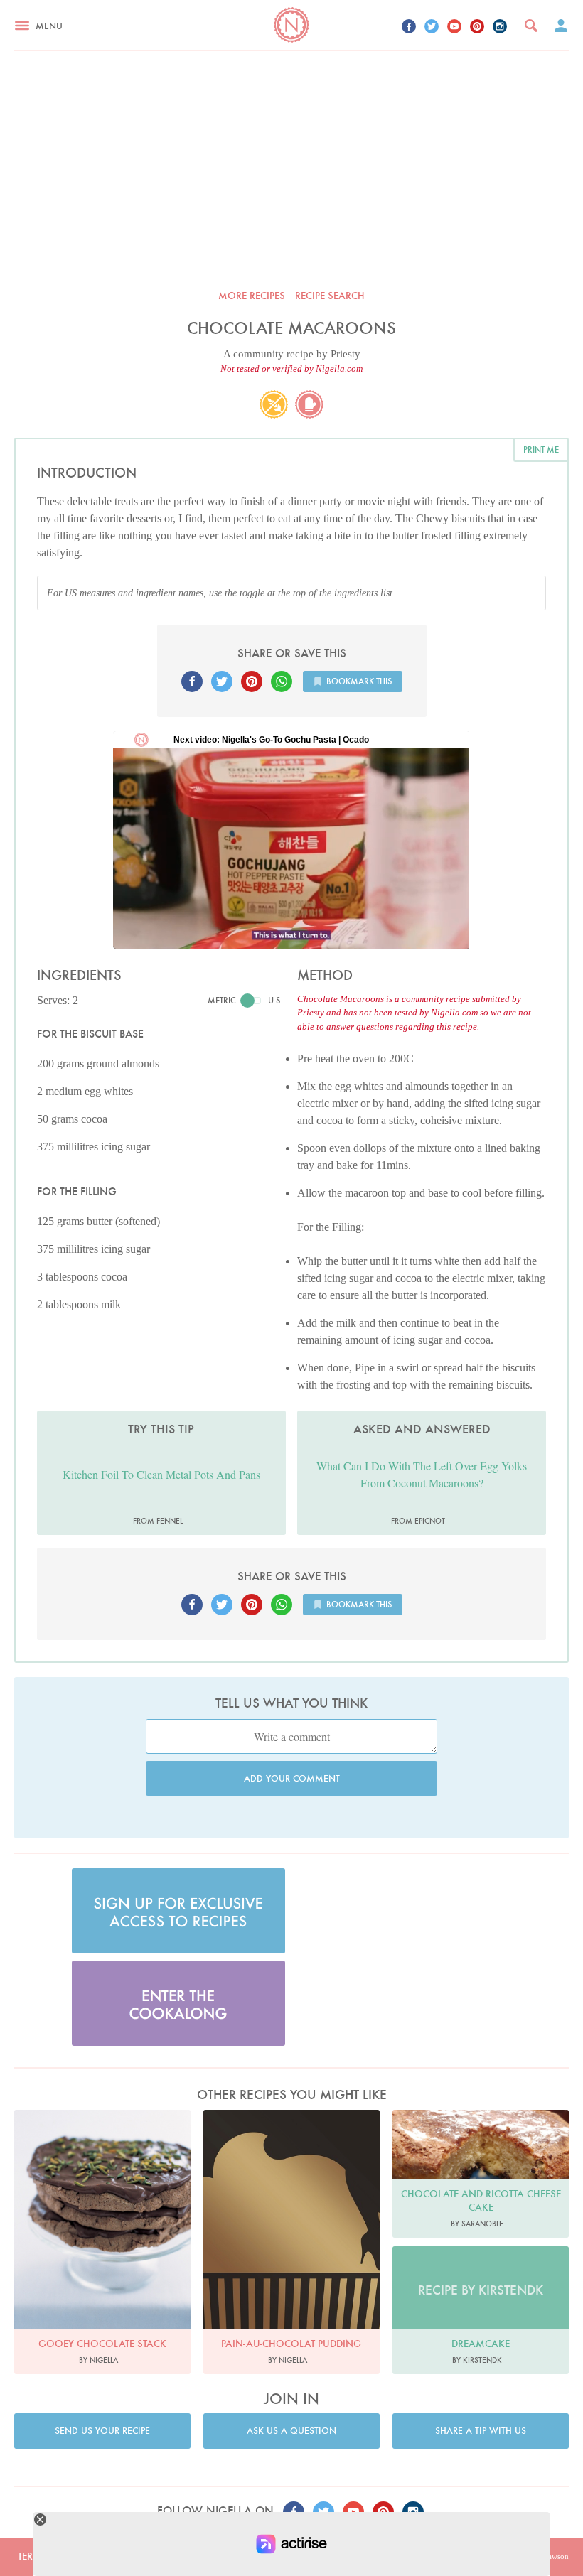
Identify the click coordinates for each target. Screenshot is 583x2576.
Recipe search (330, 296)
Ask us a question (291, 2431)
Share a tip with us (481, 2431)
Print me (541, 449)
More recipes (252, 296)
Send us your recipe (102, 2431)
